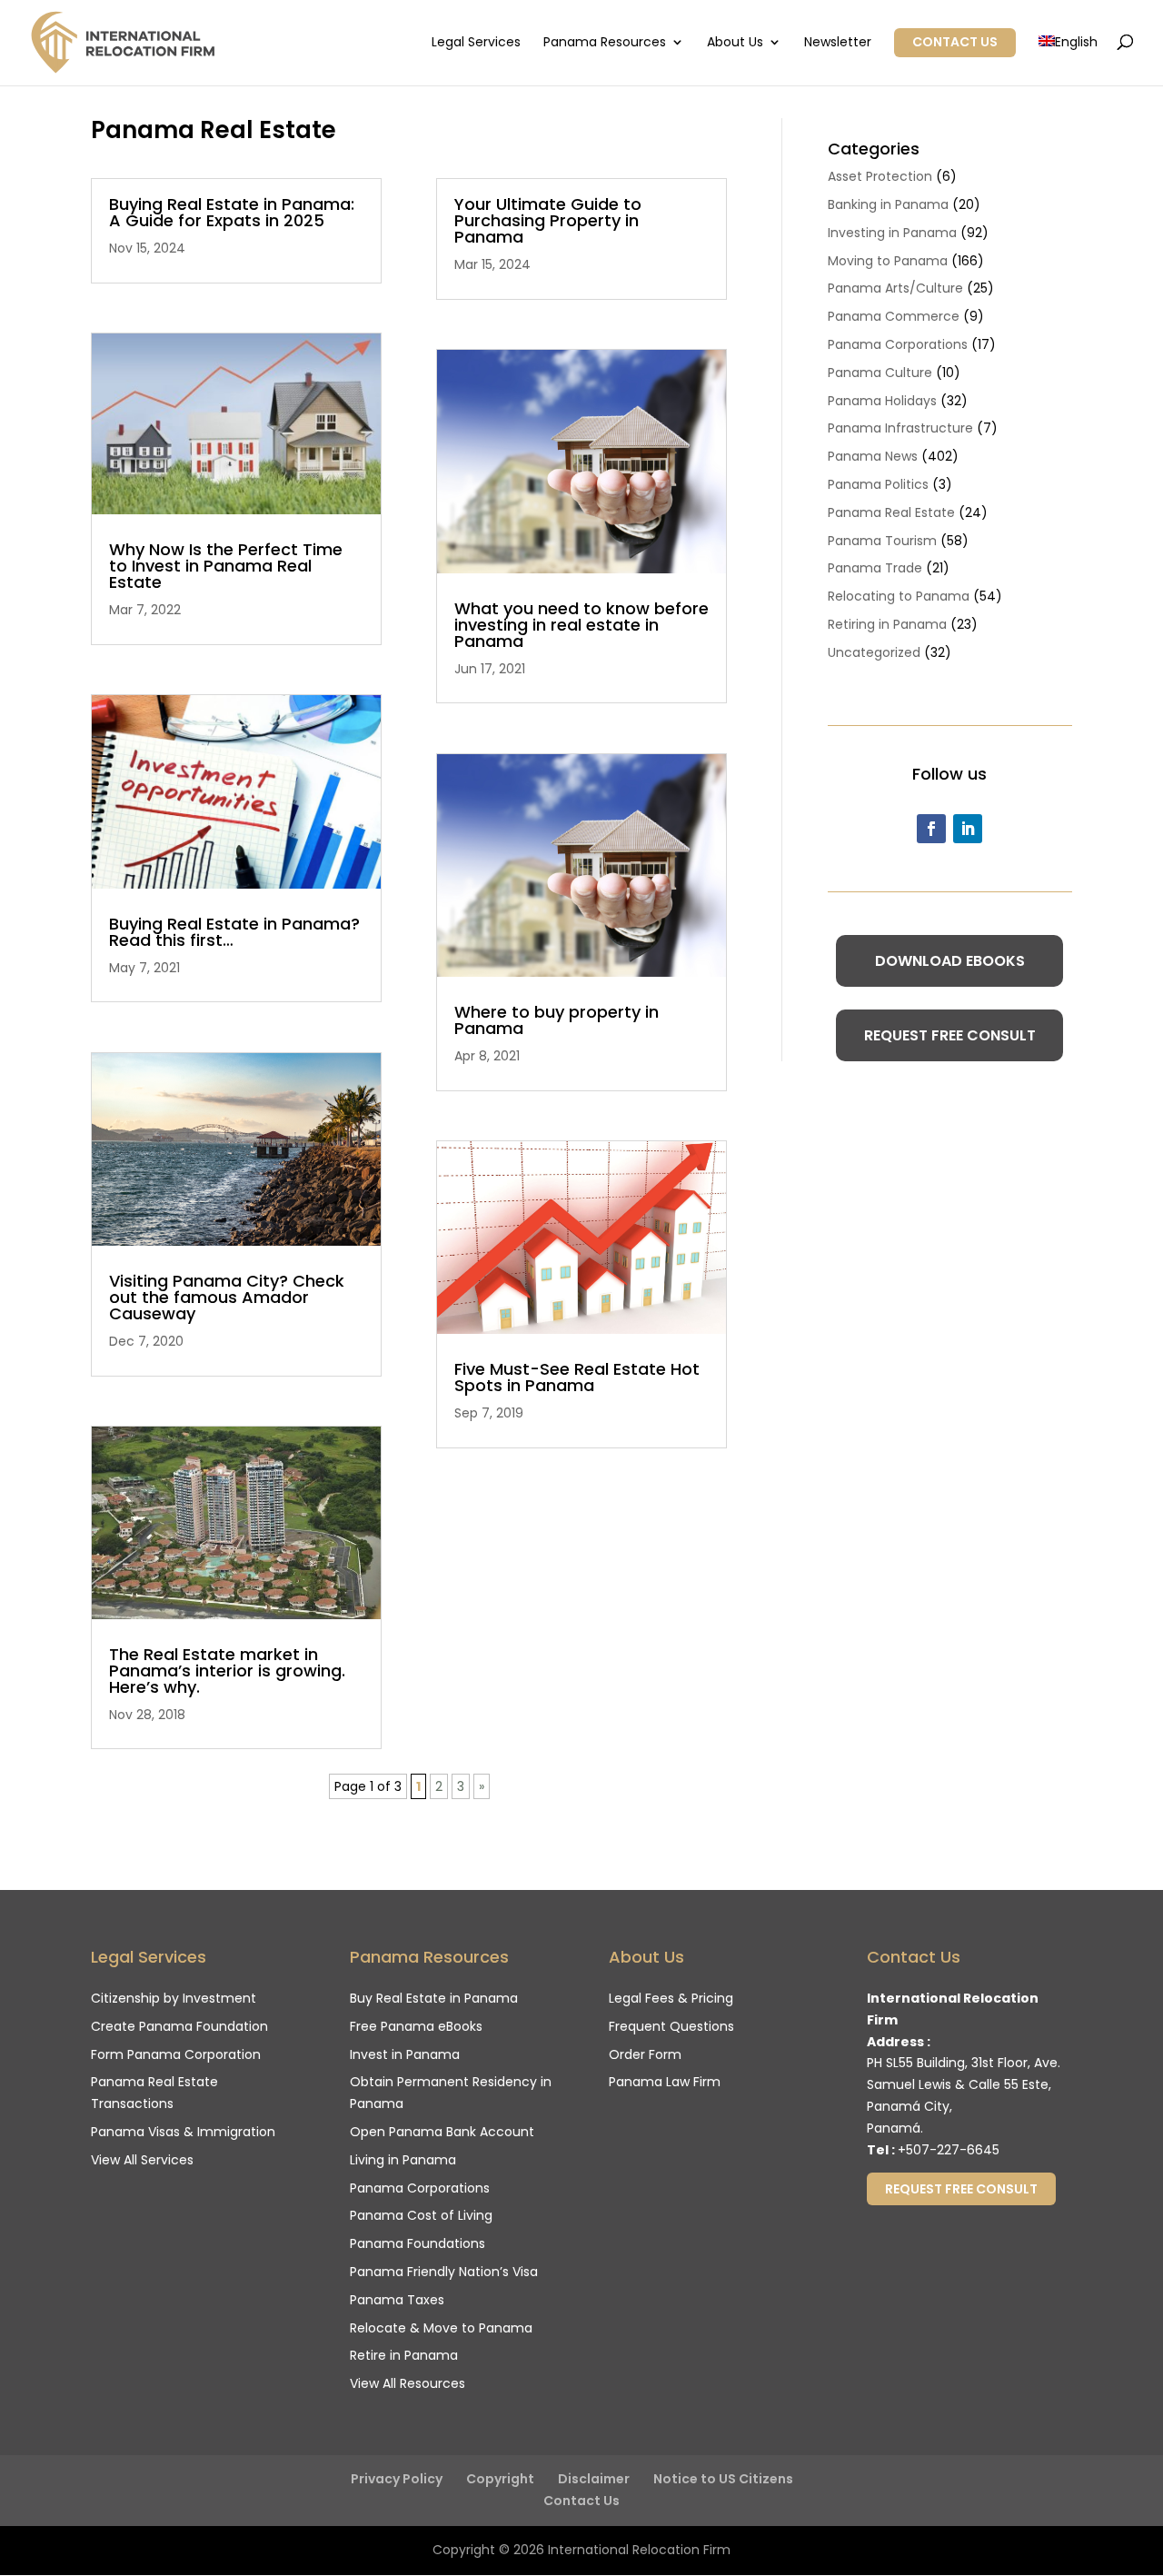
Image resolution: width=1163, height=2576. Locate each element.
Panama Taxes (397, 2300)
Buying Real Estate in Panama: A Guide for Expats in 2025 (232, 212)
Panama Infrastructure (900, 428)
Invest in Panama (405, 2054)
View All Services (142, 2160)
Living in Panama (403, 2160)
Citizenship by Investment (174, 1998)
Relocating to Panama (899, 596)
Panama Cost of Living (421, 2215)
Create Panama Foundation (179, 2026)
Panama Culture (880, 373)
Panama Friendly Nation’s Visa (444, 2272)
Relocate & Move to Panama (441, 2328)
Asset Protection (880, 176)
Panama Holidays (882, 401)
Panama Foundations (417, 2243)
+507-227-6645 (949, 2150)
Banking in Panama (888, 204)
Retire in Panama (404, 2355)
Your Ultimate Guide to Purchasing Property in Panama (548, 220)
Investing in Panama (892, 233)
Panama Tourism (882, 541)
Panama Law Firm (665, 2082)
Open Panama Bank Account (442, 2132)
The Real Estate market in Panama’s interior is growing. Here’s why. (227, 1671)
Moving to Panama (888, 261)
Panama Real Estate (891, 512)
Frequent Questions (671, 2026)
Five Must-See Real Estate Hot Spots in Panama (577, 1377)
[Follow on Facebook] (931, 829)
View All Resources (408, 2383)
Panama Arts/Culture (895, 288)
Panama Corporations (898, 344)
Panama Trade (875, 568)
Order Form (645, 2054)
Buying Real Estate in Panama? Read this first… (234, 932)
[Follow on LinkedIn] (968, 829)
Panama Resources (605, 43)
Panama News (873, 456)
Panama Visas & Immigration (183, 2132)
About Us (735, 43)
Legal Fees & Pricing (671, 1998)
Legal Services (476, 43)
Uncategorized (874, 652)
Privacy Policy (397, 2479)
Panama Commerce (894, 316)
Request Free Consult (950, 1035)
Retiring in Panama (887, 624)
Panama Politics (878, 484)
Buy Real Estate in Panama (434, 1998)
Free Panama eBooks (416, 2026)
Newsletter (838, 43)
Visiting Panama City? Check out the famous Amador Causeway (227, 1297)
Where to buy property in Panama (557, 1020)
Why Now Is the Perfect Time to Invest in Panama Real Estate (226, 566)
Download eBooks (950, 961)
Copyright (500, 2479)
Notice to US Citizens (723, 2479)
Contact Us (955, 42)
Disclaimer (594, 2479)
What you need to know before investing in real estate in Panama (581, 625)
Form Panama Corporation (176, 2054)
